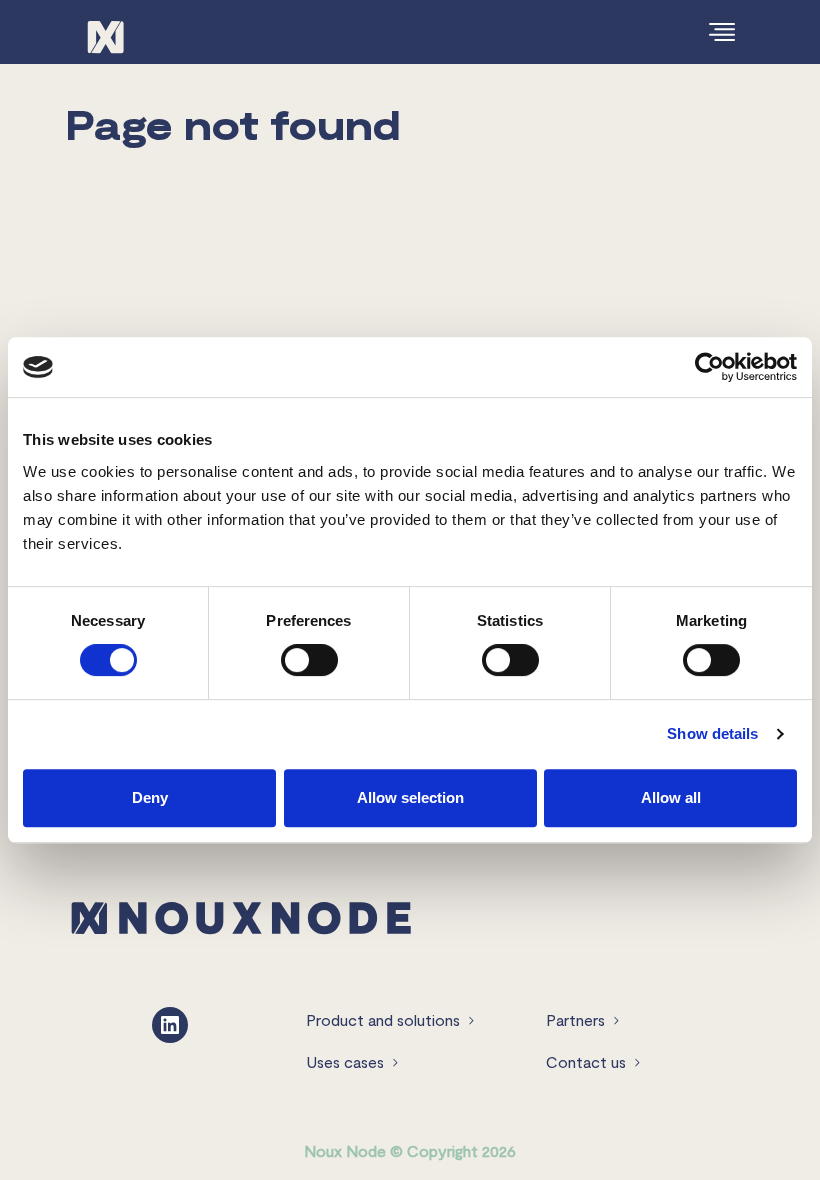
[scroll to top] (763, 1123)
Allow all (671, 797)
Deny (150, 797)
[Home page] (241, 915)
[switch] (309, 660)
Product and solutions (383, 1019)
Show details (712, 733)
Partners (575, 1019)
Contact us (586, 1061)
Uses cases (345, 1061)
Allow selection (410, 797)
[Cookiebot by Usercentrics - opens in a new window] (709, 367)
